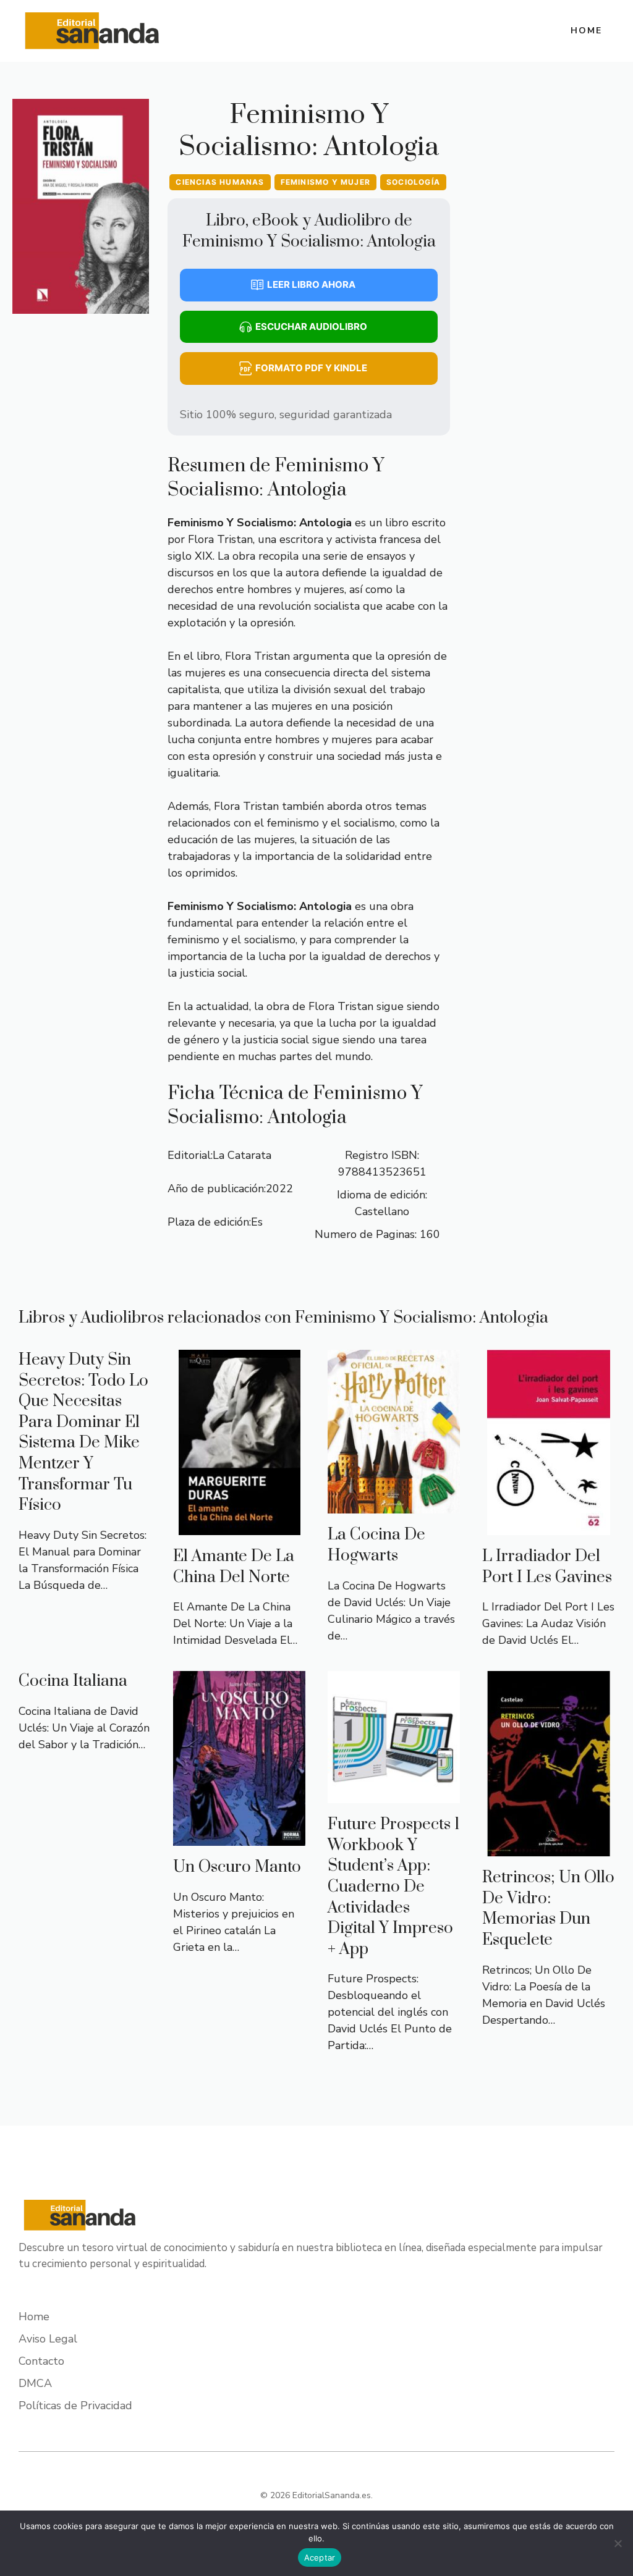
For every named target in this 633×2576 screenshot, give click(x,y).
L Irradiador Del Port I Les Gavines (547, 1567)
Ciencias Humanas (220, 182)
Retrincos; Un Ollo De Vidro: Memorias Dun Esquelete (548, 1909)
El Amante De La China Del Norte (234, 1567)
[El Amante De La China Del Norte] (240, 1526)
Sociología (413, 182)
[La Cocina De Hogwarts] (394, 1505)
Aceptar (320, 2557)
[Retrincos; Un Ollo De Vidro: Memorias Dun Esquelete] (549, 1848)
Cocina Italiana (73, 1681)
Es (257, 1222)
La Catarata (242, 1155)
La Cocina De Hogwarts (376, 1545)
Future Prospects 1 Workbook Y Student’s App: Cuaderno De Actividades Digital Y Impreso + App (394, 1887)
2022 (279, 1189)
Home (586, 31)
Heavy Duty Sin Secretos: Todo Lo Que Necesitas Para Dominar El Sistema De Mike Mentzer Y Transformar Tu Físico (83, 1433)
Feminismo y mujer (325, 182)
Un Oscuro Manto (237, 1867)
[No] (618, 2543)
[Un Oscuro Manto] (239, 1837)
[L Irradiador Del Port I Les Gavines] (549, 1526)
